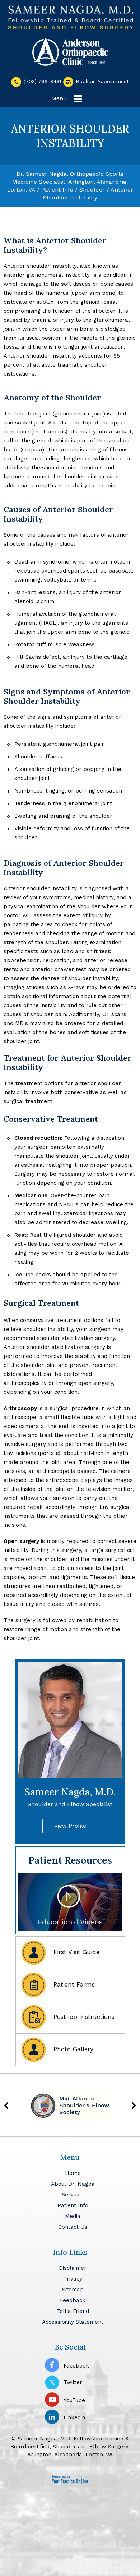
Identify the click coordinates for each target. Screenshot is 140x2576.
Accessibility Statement (73, 2322)
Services (73, 2195)
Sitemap (73, 2290)
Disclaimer (73, 2268)
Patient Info (57, 190)
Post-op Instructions (83, 2017)
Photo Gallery (72, 2049)
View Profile (70, 1826)
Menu (59, 98)
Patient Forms (73, 1984)
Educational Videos (70, 1922)
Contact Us (73, 2227)
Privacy (73, 2279)
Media (73, 2216)
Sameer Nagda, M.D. (70, 1797)
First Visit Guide (75, 1952)
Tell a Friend (73, 2311)
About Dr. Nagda (73, 2184)
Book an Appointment (101, 81)
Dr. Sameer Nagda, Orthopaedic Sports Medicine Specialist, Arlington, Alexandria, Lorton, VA (68, 182)
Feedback (73, 2300)
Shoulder (92, 190)
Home (73, 2173)
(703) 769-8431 (42, 81)
